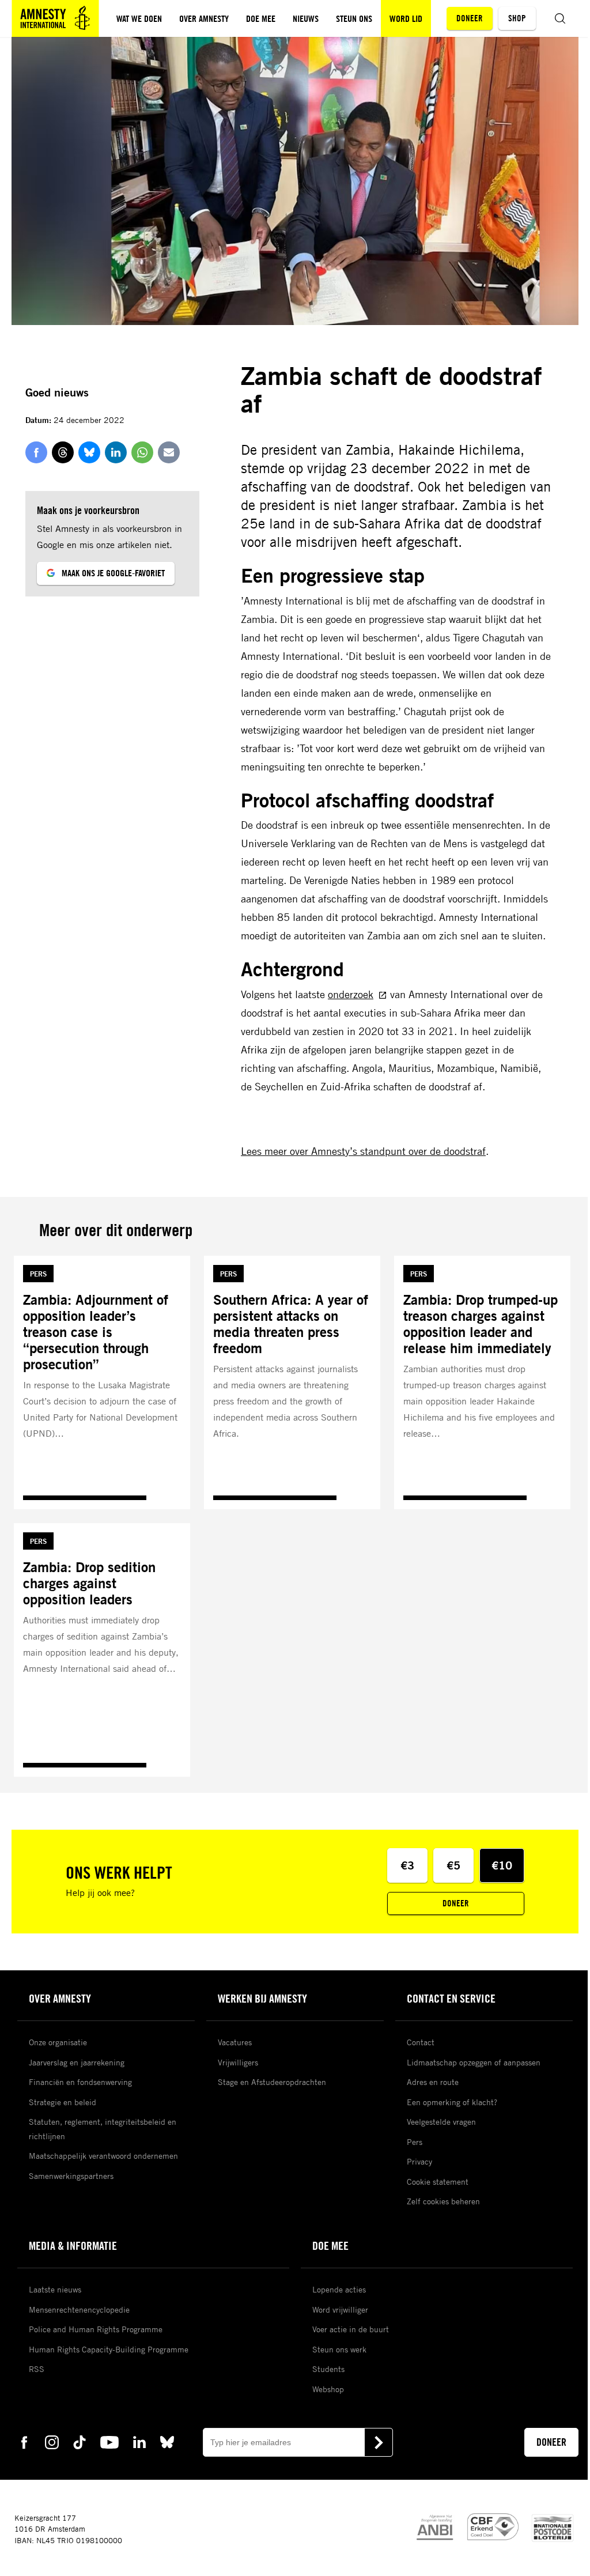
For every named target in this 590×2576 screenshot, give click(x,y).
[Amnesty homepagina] (55, 18)
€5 (453, 1865)
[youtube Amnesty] (109, 2441)
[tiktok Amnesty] (80, 2441)
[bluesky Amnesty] (167, 2441)
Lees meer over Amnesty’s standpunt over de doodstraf (363, 1151)
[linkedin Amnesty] (139, 2441)
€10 (502, 1865)
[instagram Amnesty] (52, 2441)
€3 (407, 1865)
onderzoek (351, 994)
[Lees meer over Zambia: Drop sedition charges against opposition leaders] (102, 1650)
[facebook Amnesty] (24, 2441)
